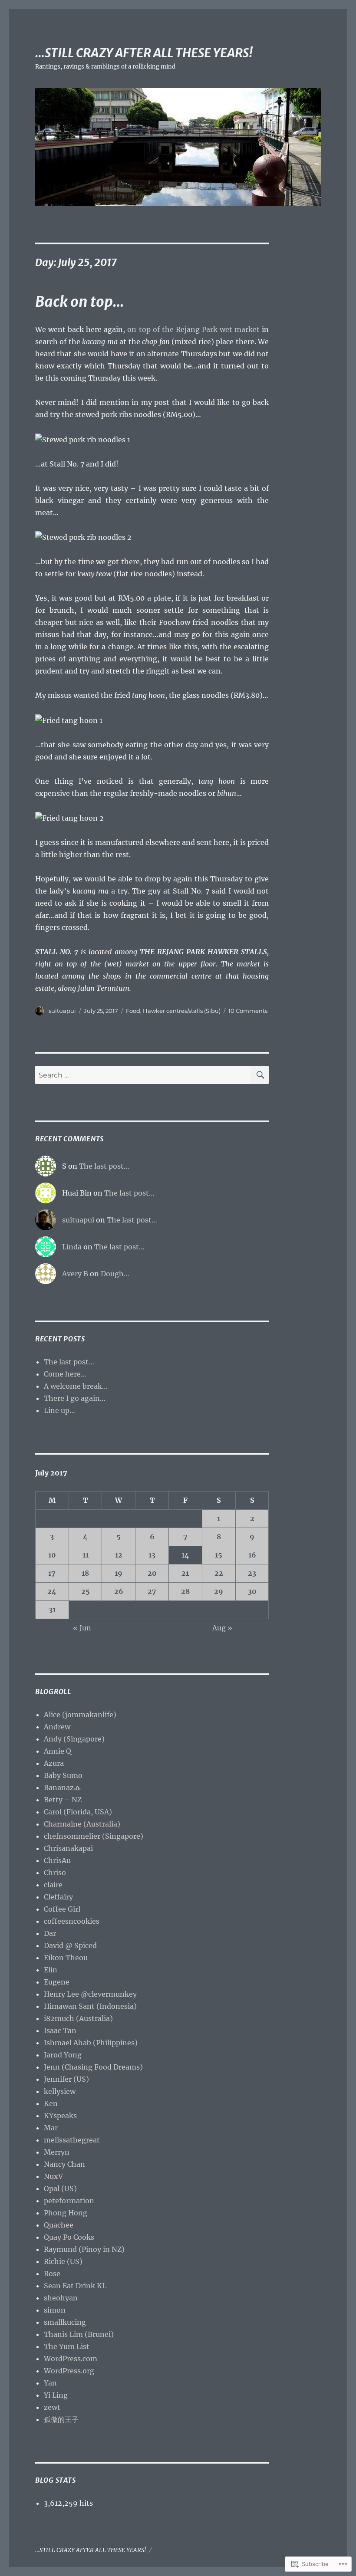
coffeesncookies (72, 1921)
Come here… (65, 1374)
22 (219, 1573)
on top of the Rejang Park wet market (193, 329)
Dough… (115, 1274)
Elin (51, 1970)
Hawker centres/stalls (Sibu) (182, 1011)
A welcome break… (76, 1386)
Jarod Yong (63, 2055)
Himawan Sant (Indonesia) (90, 2006)
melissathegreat (72, 2140)
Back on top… (79, 302)
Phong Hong (66, 2213)
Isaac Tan (60, 2031)
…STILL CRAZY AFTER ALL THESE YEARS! (144, 53)
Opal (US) (60, 2188)
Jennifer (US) (66, 2079)
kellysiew (60, 2091)
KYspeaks (60, 2116)
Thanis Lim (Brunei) (79, 2334)
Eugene (57, 1982)
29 (219, 1591)
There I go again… (75, 1398)
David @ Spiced (70, 1945)
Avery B (75, 1274)
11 (86, 1555)
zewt (52, 2407)
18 (85, 1573)
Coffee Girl (62, 1909)
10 (52, 1555)
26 (119, 1591)
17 (52, 1573)
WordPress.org (69, 2371)
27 (152, 1591)
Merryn (57, 2152)
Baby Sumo (63, 1775)
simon (55, 2310)
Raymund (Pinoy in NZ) (84, 2249)
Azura (54, 1763)
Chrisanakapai (68, 1848)
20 (152, 1573)
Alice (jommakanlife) (80, 1715)
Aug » (222, 1628)
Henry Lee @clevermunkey (90, 1994)
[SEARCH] (260, 1075)
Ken (51, 2103)
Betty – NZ (63, 1800)
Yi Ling (56, 2395)
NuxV (53, 2176)
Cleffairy (58, 1897)
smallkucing (65, 2322)
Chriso (55, 1873)
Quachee (59, 2225)
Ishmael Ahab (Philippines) (91, 2043)
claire (53, 1885)
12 (119, 1555)
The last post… (104, 1166)
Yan (50, 2383)
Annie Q (58, 1751)
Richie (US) (63, 2261)
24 (52, 1591)
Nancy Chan (64, 2164)
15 (219, 1555)
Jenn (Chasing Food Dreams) (93, 2067)
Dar (50, 1933)
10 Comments (248, 1011)
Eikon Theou (66, 1958)
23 (252, 1573)
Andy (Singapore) (74, 1739)
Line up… (59, 1410)
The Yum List (67, 2346)
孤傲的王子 (61, 2419)
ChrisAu (57, 1860)
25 (86, 1591)
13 (152, 1555)
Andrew (57, 1727)
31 (52, 1610)
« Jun (82, 1628)
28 (185, 1591)
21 (185, 1573)
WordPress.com (71, 2359)
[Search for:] (143, 1075)
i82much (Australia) (78, 2018)
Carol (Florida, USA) (78, 1812)
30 (252, 1591)
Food (133, 1011)
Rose (52, 2274)
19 (119, 1573)
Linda (72, 1247)
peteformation (69, 2201)
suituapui (62, 1011)
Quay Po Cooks (69, 2237)
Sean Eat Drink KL (75, 2286)
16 (252, 1555)
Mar (51, 2128)
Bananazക (62, 1787)
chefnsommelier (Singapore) (94, 1836)
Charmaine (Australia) (82, 1824)
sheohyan (61, 2298)
